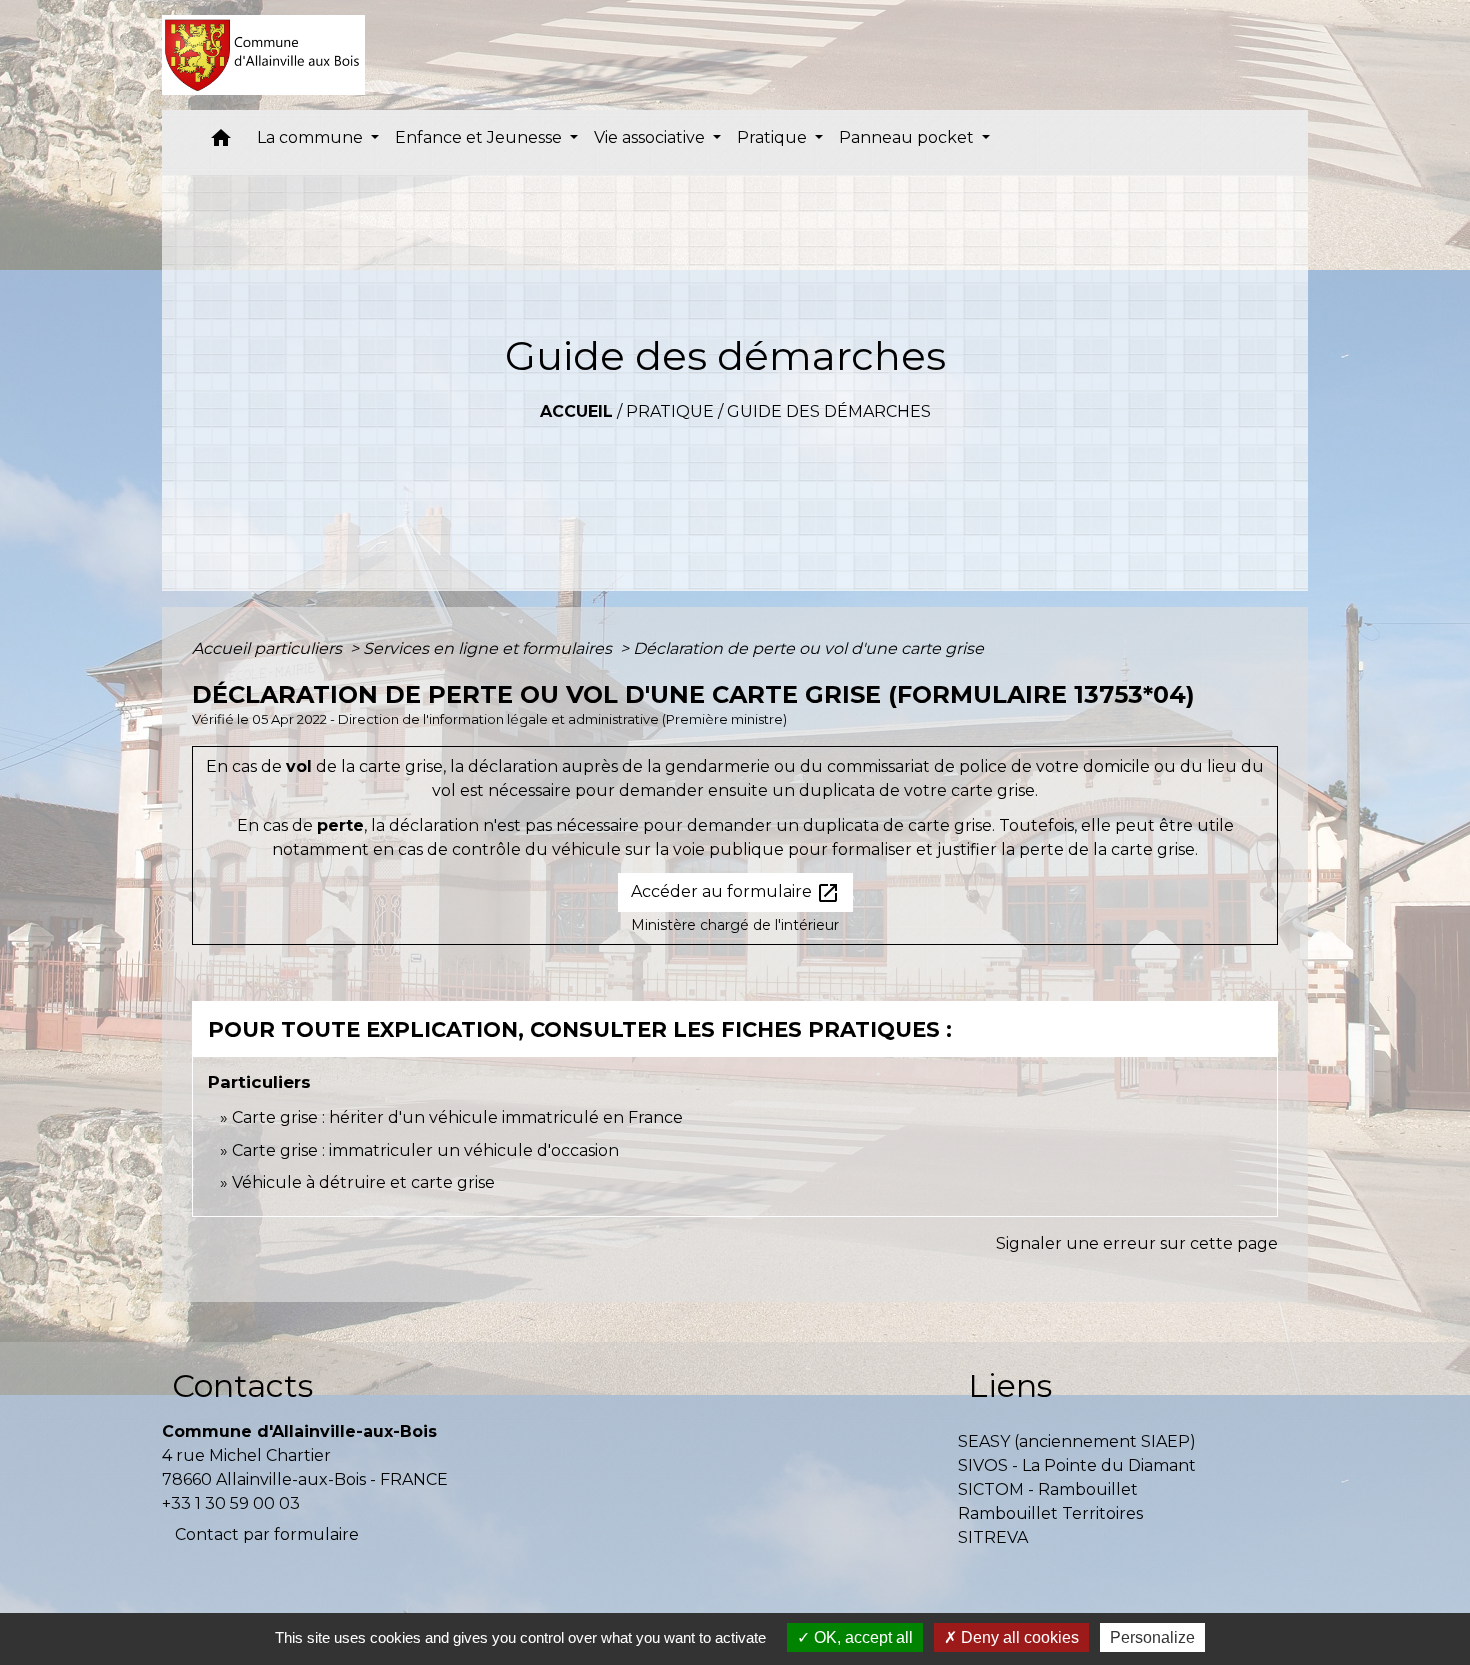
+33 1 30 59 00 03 (231, 1503)
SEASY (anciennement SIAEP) (1077, 1441)
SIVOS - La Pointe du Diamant (1077, 1465)
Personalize (1152, 1637)
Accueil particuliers (269, 648)
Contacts (242, 1385)
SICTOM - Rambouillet (1048, 1489)
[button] (221, 142)
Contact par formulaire (267, 1534)
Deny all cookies (1018, 1637)
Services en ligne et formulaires (489, 648)
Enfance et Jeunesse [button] (480, 137)
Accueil (576, 411)
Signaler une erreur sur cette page (1137, 1243)
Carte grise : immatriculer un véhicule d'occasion (425, 1150)
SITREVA (993, 1537)
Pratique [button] (774, 137)
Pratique (670, 411)
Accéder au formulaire (735, 893)
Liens (1010, 1385)
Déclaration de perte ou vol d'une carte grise (808, 648)
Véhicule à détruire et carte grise (363, 1182)
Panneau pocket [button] (908, 137)
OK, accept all (861, 1637)
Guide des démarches (829, 411)
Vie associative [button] (651, 137)
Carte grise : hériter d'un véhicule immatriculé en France (457, 1117)
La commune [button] (312, 137)
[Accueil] (263, 55)
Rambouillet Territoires (1050, 1513)
